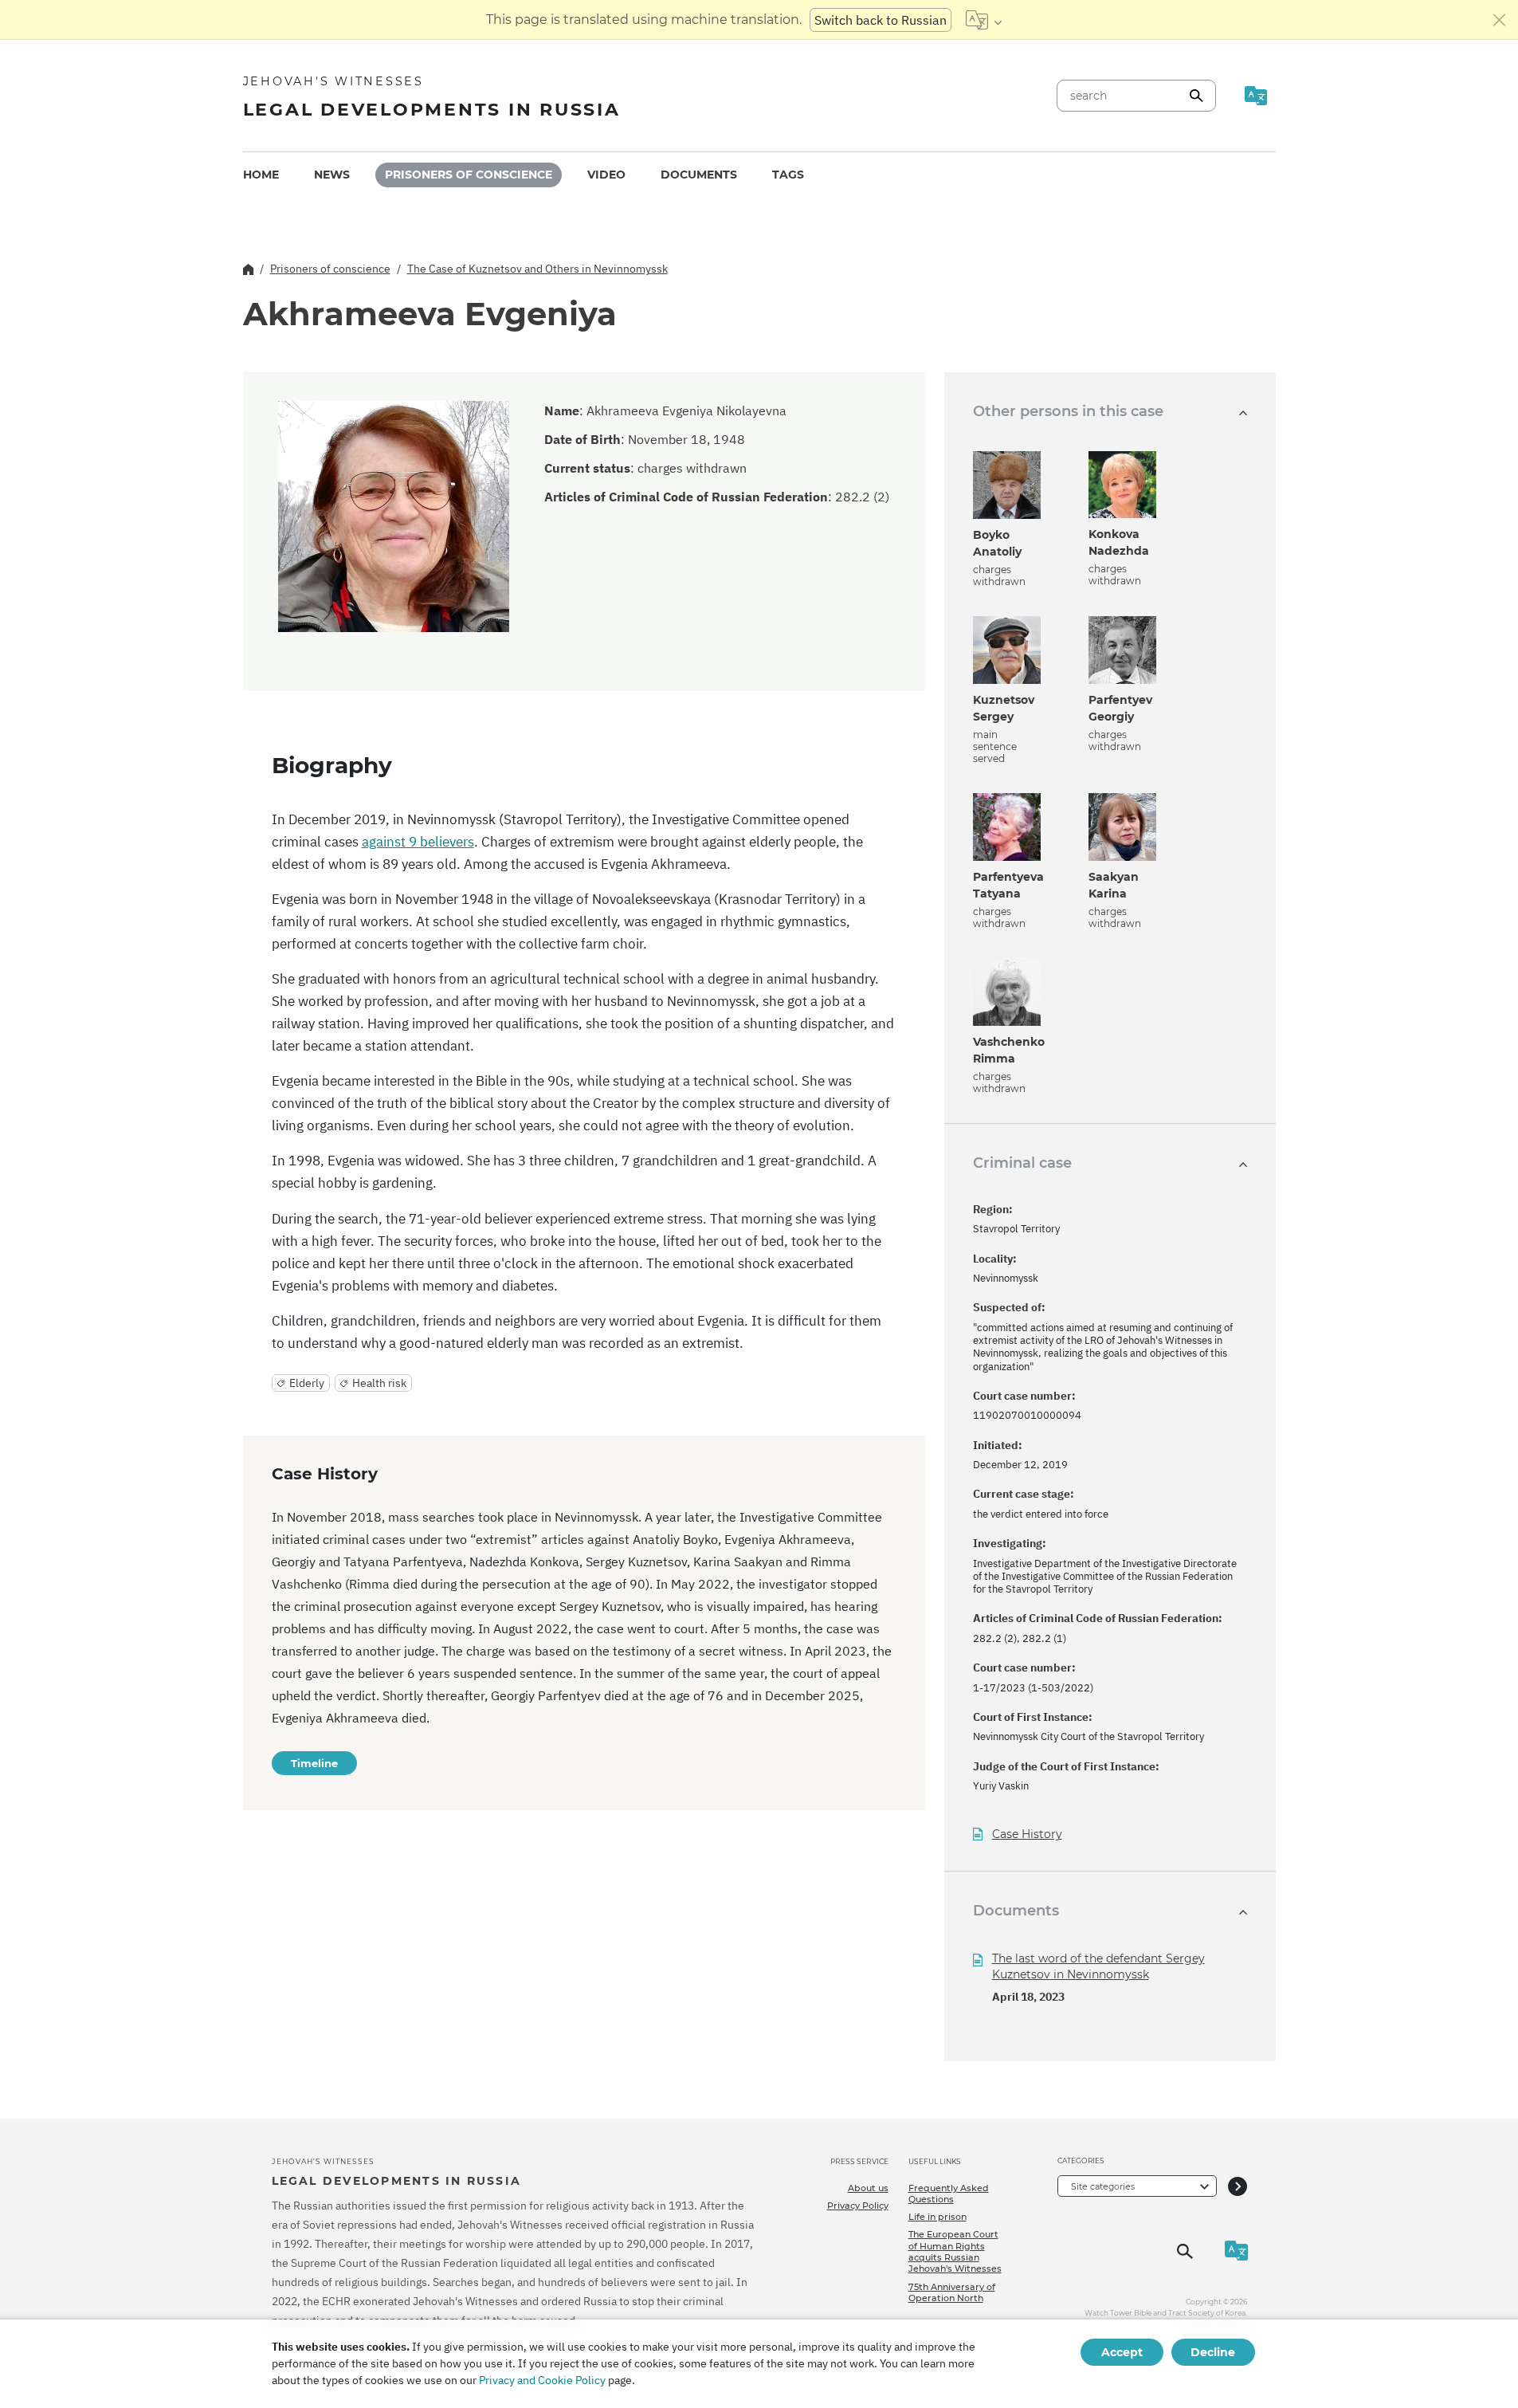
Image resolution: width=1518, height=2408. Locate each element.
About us (868, 2188)
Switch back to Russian (881, 20)
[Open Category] (1238, 2186)
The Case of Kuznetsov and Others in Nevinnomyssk (537, 269)
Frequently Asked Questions (949, 2194)
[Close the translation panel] (1500, 20)
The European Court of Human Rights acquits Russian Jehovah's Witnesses (955, 2251)
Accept (1122, 2352)
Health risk (379, 1383)
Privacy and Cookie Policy (542, 2380)
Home (261, 175)
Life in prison (937, 2217)
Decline (1213, 2352)
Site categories (1103, 2186)
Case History (1027, 1834)
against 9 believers (418, 842)
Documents (699, 175)
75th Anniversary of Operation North (952, 2292)
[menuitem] (261, 175)
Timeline (314, 1763)
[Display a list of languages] (984, 20)
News (332, 175)
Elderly (307, 1383)
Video (606, 175)
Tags (788, 175)
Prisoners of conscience (469, 175)
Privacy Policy (858, 2206)
